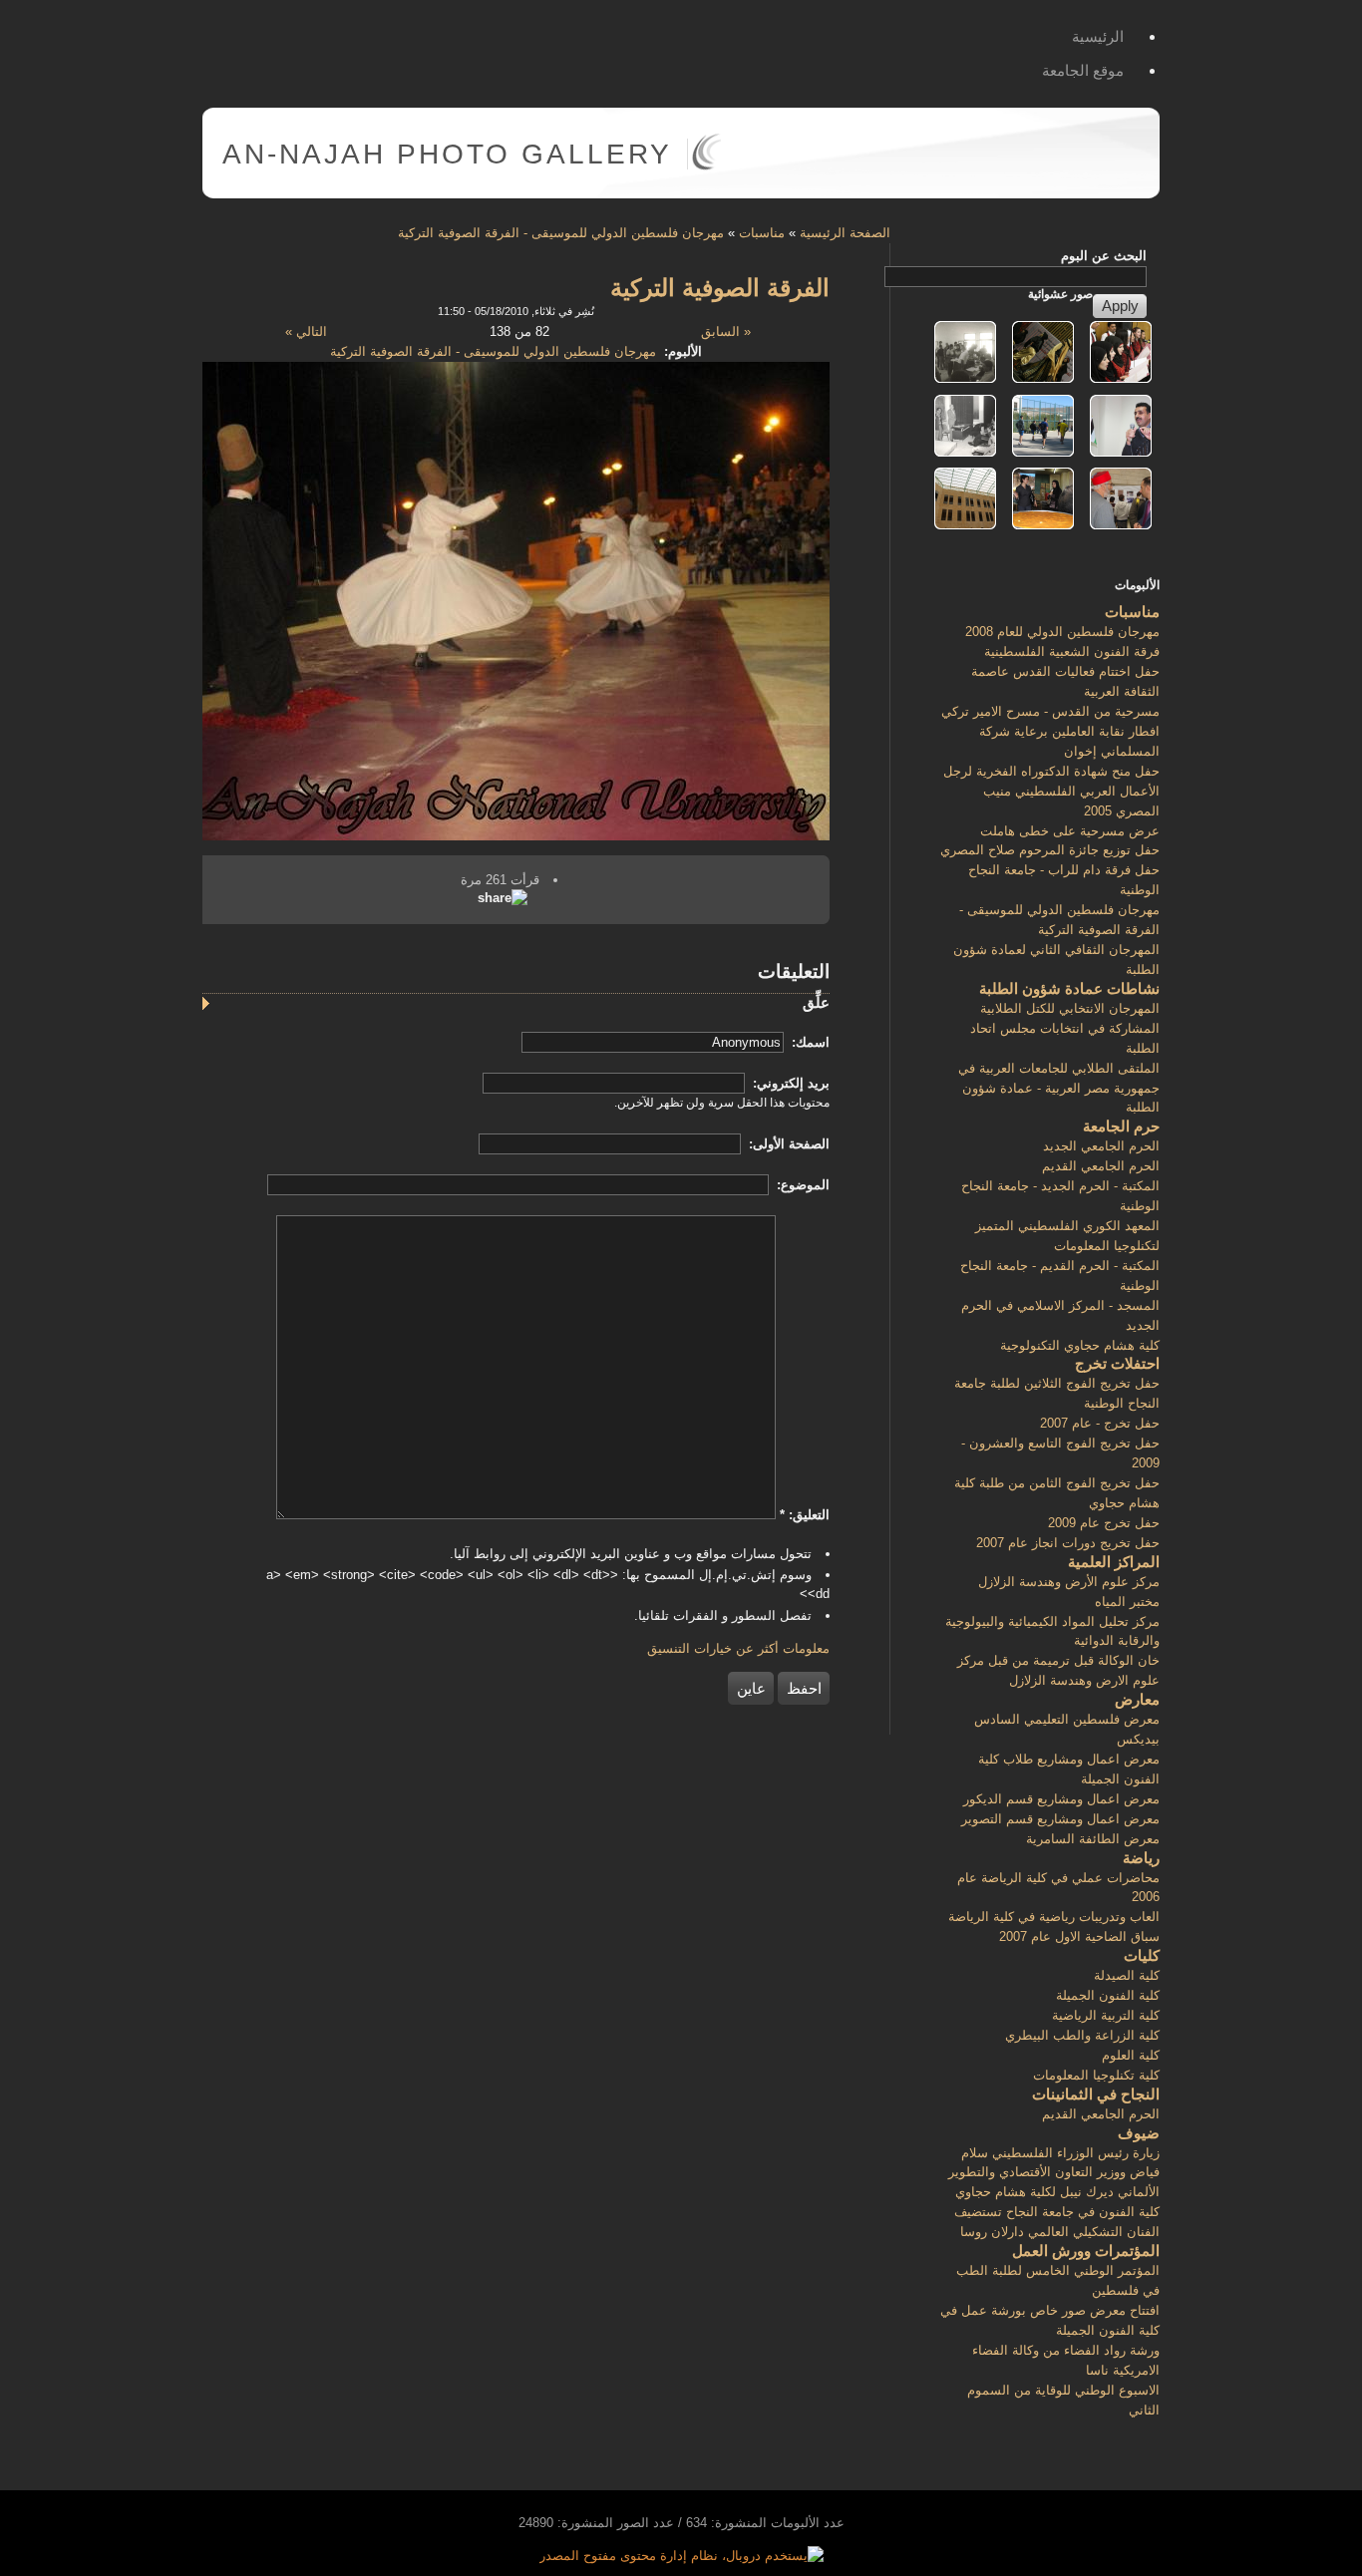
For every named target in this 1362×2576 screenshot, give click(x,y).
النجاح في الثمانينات (1096, 2094)
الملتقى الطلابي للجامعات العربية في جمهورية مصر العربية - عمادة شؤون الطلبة (1059, 1088)
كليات (1142, 1955)
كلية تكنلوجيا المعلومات (1096, 2075)
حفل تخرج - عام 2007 (1100, 1423)
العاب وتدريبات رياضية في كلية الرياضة (1054, 1917)
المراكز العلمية (1114, 1562)
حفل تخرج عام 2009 (1104, 1523)
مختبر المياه (1127, 1602)
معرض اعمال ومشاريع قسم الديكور (1061, 1799)
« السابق (726, 331)
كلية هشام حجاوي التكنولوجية (1080, 1345)
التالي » (306, 331)
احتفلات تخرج (1117, 1363)
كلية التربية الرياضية (1106, 2015)
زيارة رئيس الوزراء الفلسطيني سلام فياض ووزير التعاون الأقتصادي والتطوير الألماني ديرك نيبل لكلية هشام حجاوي (1054, 2173)
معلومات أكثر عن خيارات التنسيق (738, 1648)
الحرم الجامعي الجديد (1101, 1146)
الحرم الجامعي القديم (1101, 1166)
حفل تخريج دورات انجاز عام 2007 (1068, 1543)
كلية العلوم (1131, 2055)
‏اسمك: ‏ (809, 1042)
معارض (1137, 1699)
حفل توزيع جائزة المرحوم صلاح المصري (1050, 850)
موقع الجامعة (1083, 70)
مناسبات (762, 233)
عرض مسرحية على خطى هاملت (1070, 831)
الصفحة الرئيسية (845, 233)
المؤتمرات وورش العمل (1086, 2251)
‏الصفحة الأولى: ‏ (787, 1144)
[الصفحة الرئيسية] (706, 166)
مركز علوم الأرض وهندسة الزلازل (1069, 1582)
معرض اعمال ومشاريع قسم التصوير (1060, 1819)
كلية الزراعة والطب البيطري (1082, 2035)
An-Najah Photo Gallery (447, 154)
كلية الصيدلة (1127, 1975)
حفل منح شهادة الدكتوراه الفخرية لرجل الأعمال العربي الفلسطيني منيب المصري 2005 (1051, 791)
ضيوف (1139, 2133)
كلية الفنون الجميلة (1108, 1995)
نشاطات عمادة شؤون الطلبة (1069, 988)
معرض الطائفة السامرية (1093, 1839)
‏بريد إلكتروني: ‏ (789, 1083)
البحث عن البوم (1104, 256)
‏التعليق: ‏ (805, 1515)
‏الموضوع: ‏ (801, 1185)
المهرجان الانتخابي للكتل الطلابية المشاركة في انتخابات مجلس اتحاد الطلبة (1065, 1028)
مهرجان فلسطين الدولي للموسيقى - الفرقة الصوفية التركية (561, 233)
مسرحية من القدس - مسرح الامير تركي (1050, 711)
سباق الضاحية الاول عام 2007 (1079, 1936)
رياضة (1141, 1858)
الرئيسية (1098, 36)
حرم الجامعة (1121, 1126)
